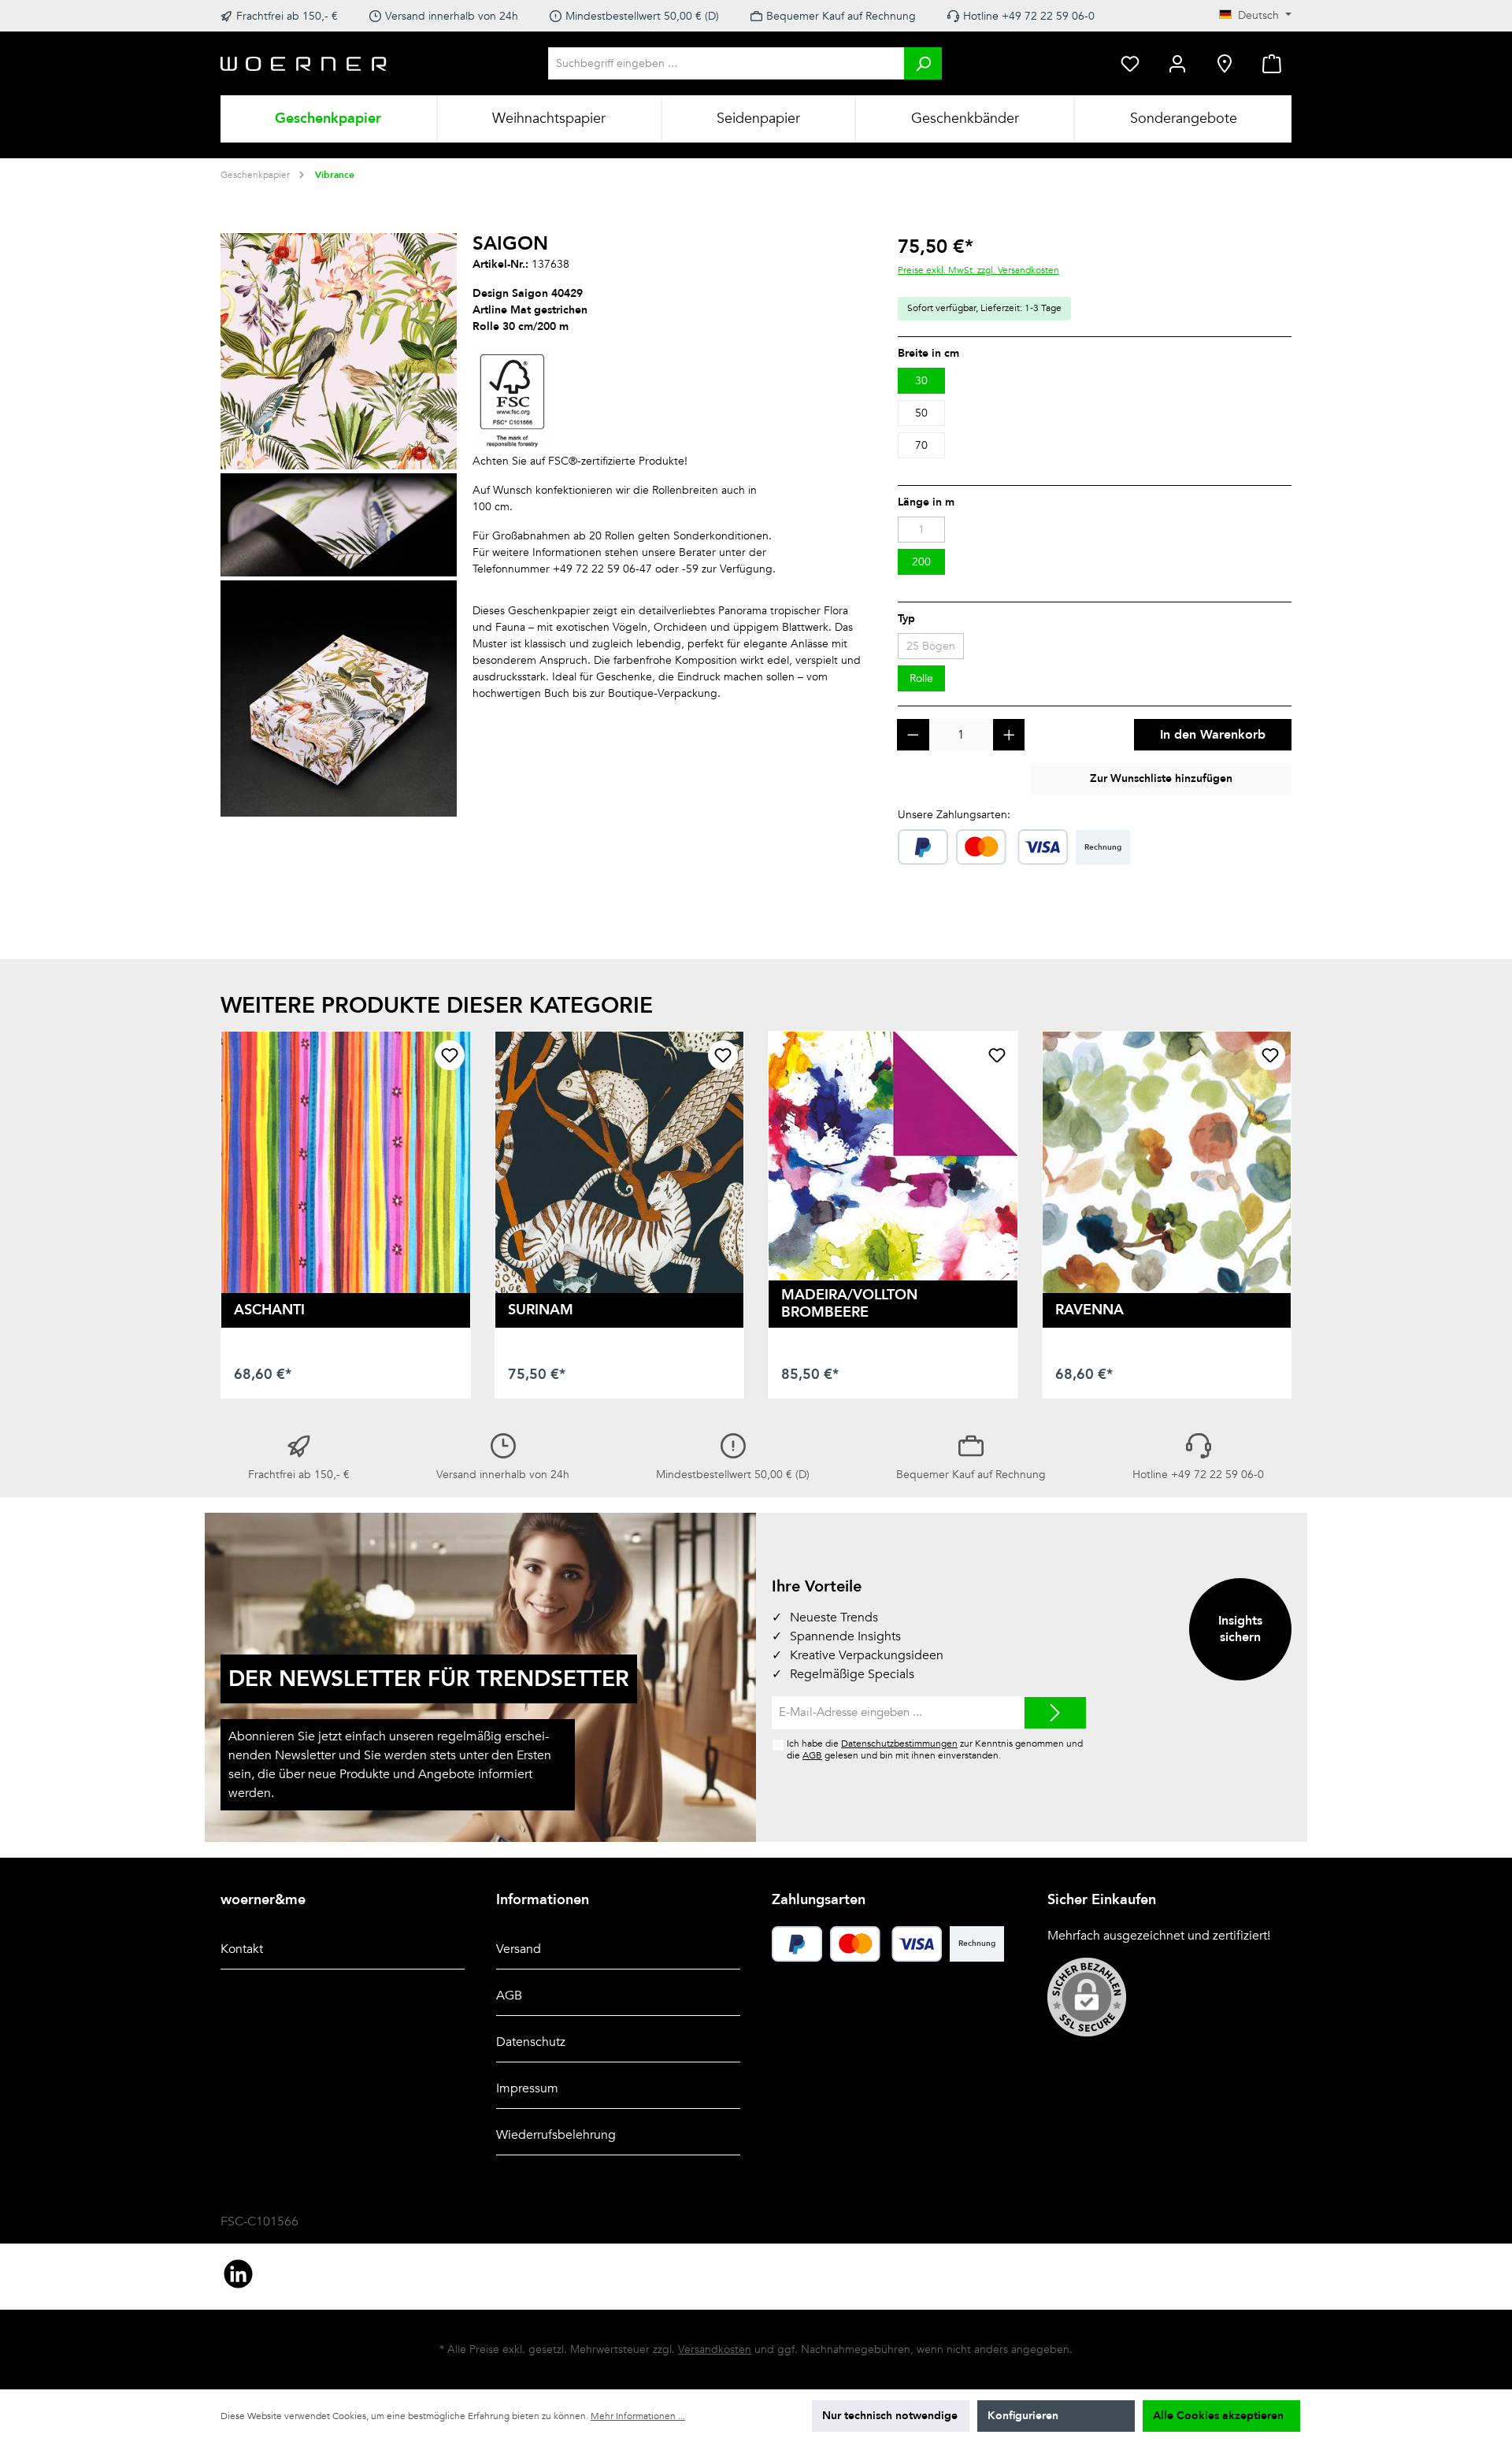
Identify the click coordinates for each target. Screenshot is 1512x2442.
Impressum (527, 2088)
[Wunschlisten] (1130, 63)
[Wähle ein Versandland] (1225, 63)
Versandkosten (715, 2349)
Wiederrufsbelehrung (556, 2135)
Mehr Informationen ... (638, 2416)
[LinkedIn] (238, 2274)
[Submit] (1055, 1713)
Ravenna (1090, 1310)
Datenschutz (531, 2042)
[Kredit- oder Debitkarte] (1012, 847)
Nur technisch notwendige (890, 2416)
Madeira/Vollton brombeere (849, 1304)
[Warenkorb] (1272, 63)
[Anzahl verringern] (913, 735)
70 (921, 445)
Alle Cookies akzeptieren (1218, 2416)
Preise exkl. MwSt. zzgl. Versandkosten (978, 270)
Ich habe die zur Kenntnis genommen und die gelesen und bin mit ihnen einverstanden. (935, 1749)
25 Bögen (931, 646)
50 (921, 413)
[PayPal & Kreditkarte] (923, 847)
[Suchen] (923, 63)
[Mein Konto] (1177, 63)
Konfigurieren (1023, 2416)
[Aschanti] (346, 1162)
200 (921, 562)
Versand (519, 1949)
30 (921, 381)
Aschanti (269, 1310)
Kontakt (242, 1949)
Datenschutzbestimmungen (899, 1743)
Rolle (921, 678)
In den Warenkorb (1213, 735)
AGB (812, 1755)
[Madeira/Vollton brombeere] (893, 1156)
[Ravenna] (1167, 1162)
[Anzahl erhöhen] (1009, 735)
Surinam (541, 1310)
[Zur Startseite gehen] (304, 63)
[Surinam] (620, 1162)
